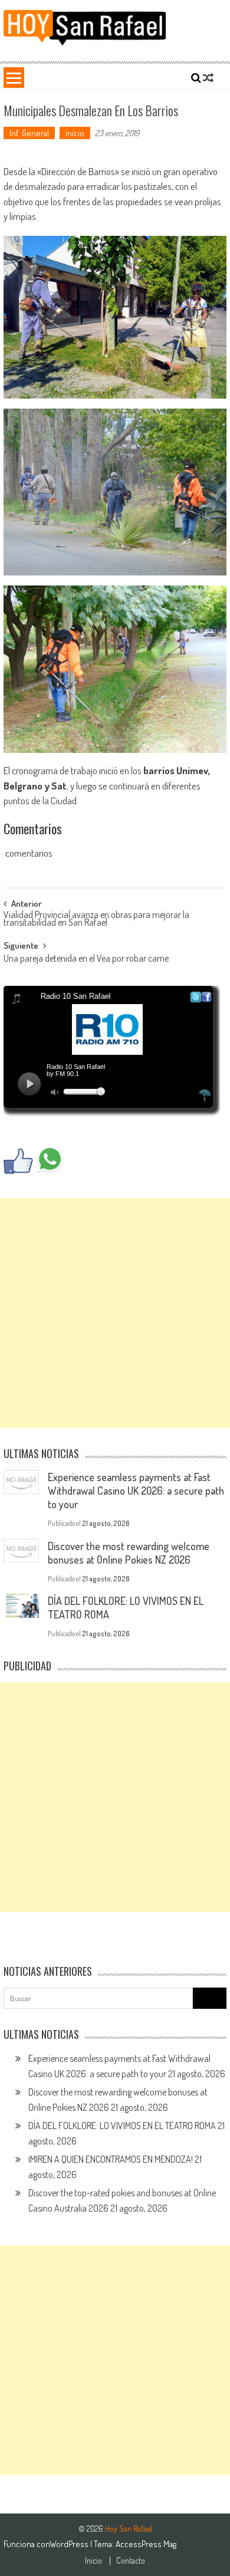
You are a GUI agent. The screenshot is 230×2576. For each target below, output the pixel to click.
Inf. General (29, 133)
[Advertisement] (115, 1313)
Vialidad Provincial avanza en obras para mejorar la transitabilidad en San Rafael (96, 919)
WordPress (70, 2544)
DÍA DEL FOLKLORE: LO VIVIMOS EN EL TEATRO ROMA (122, 2126)
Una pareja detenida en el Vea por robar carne (86, 959)
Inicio (93, 2561)
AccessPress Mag (146, 2544)
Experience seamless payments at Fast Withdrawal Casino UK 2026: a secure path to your (136, 1491)
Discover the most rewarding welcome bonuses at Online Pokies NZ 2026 (129, 1553)
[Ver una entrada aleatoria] (208, 78)
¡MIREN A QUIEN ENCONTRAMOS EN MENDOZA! (111, 2159)
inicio (75, 133)
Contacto (131, 2561)
